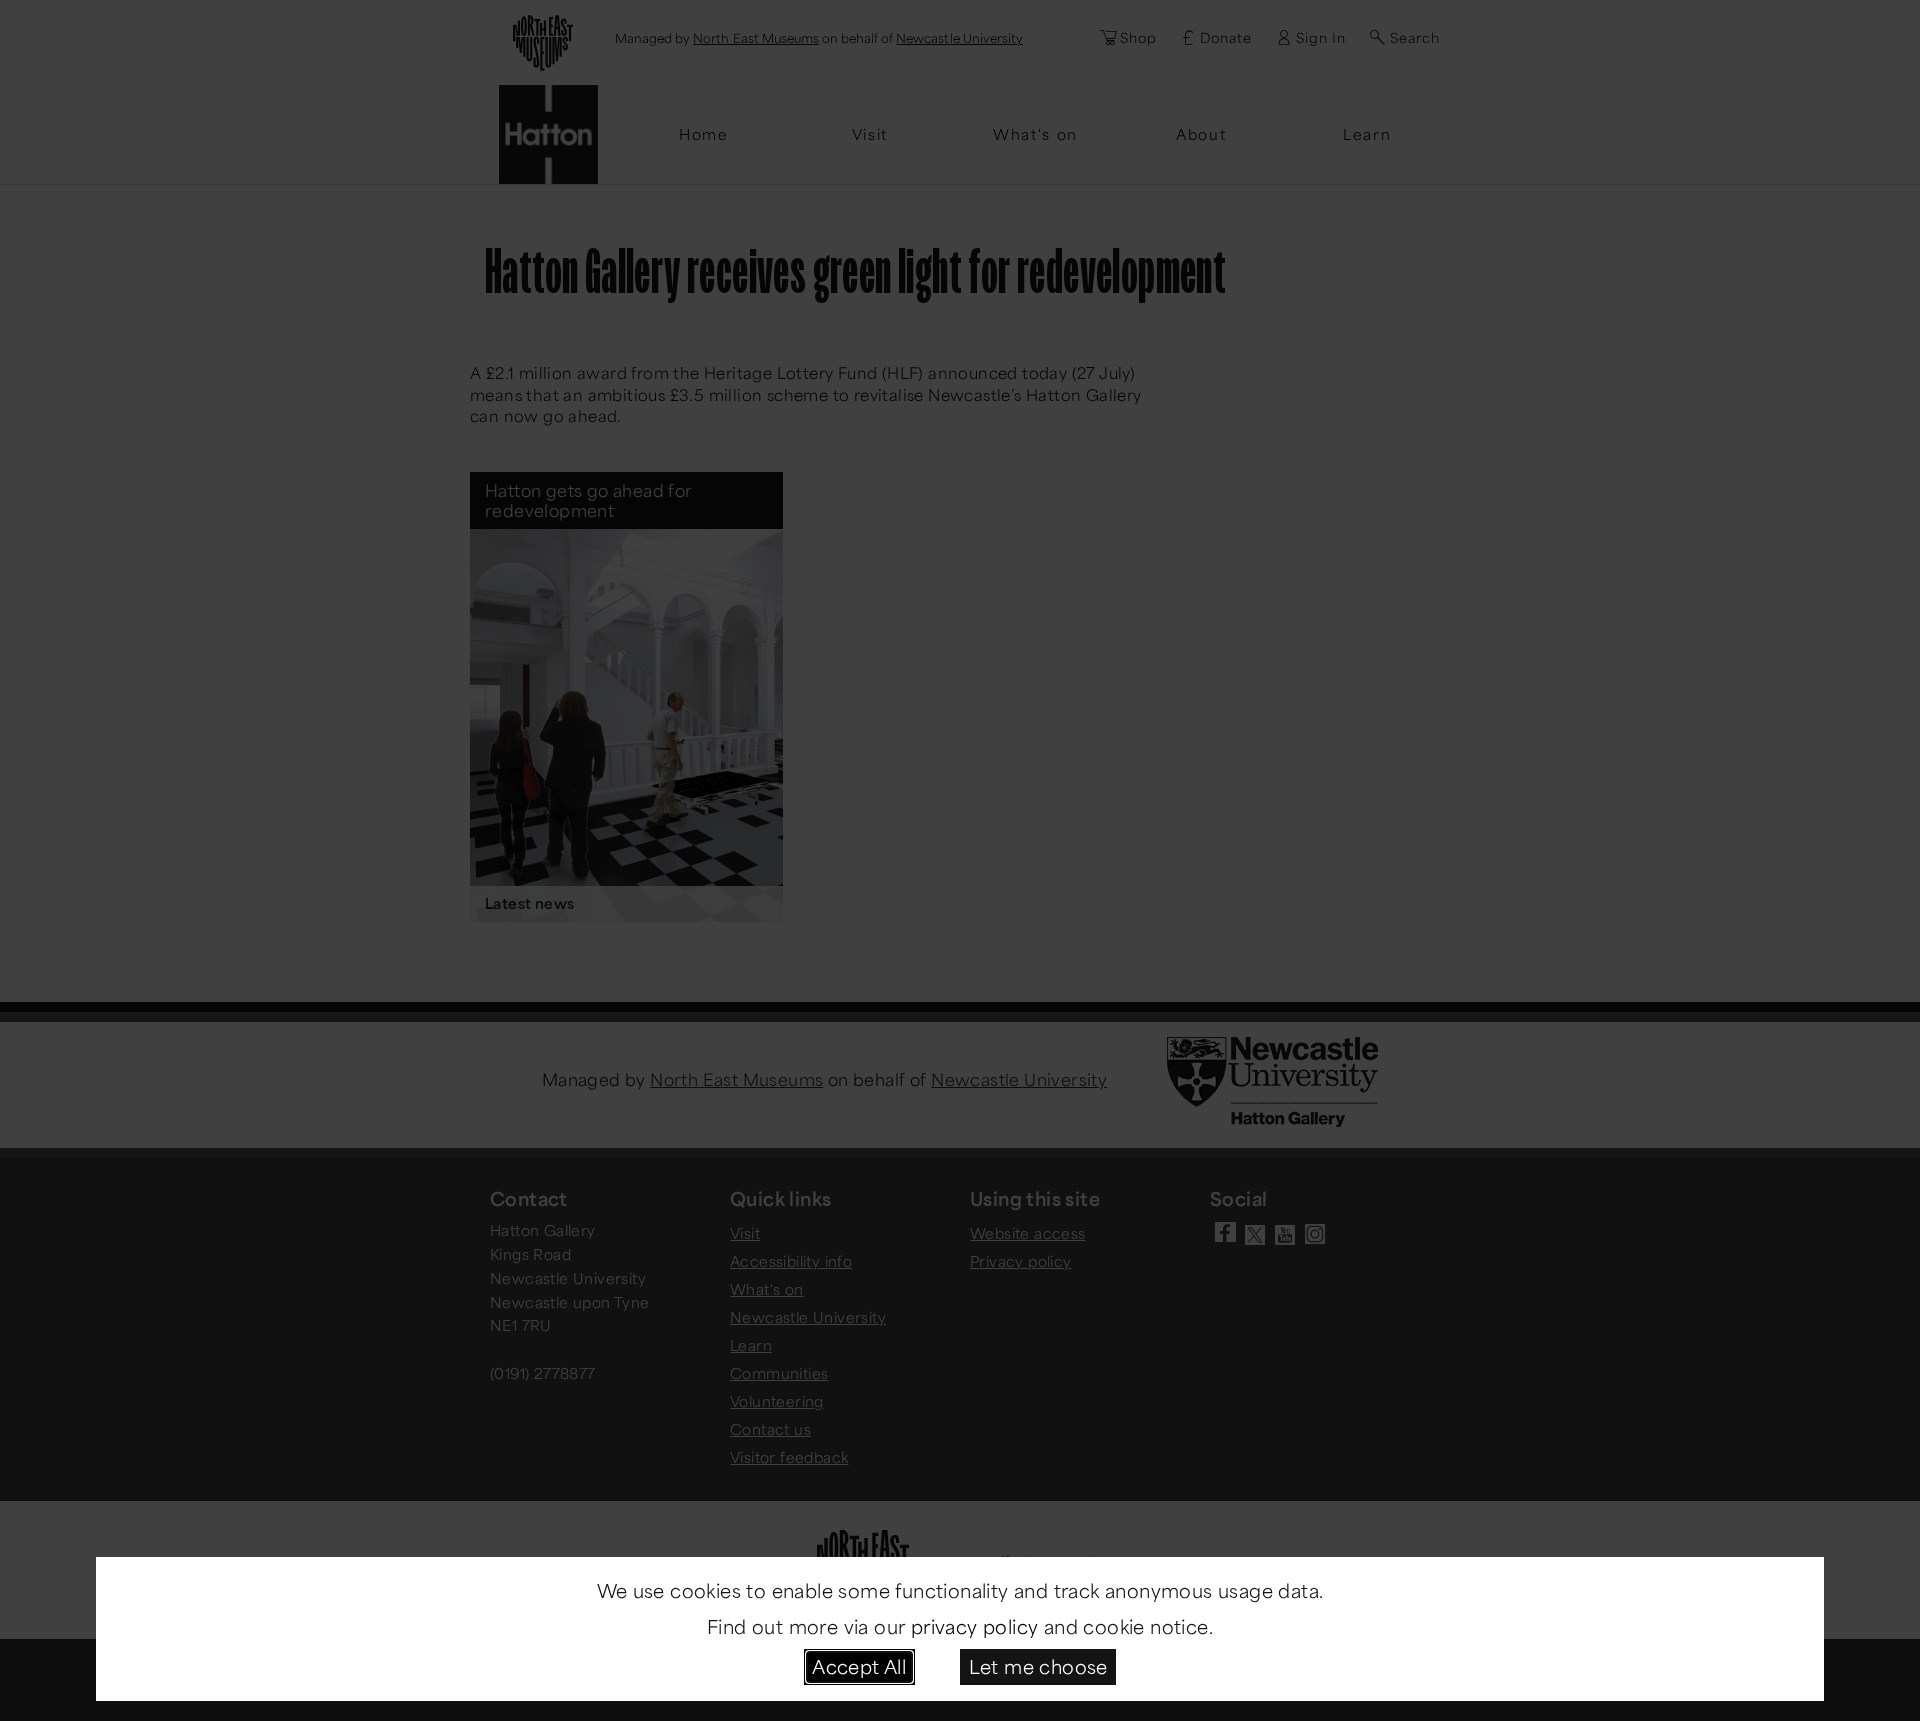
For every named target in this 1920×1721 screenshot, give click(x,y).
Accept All (859, 1666)
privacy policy (975, 1626)
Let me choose (1038, 1666)
